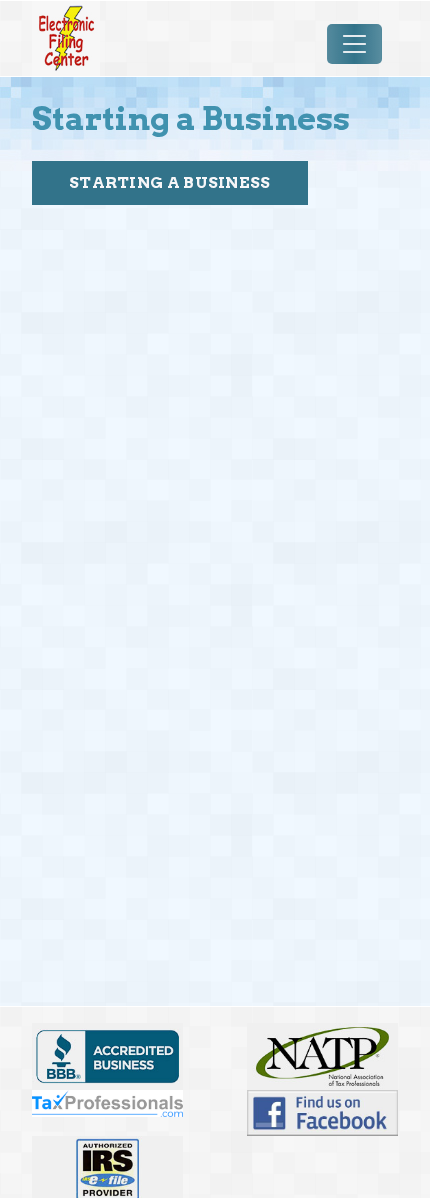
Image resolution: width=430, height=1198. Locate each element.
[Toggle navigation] (354, 43)
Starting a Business (170, 182)
